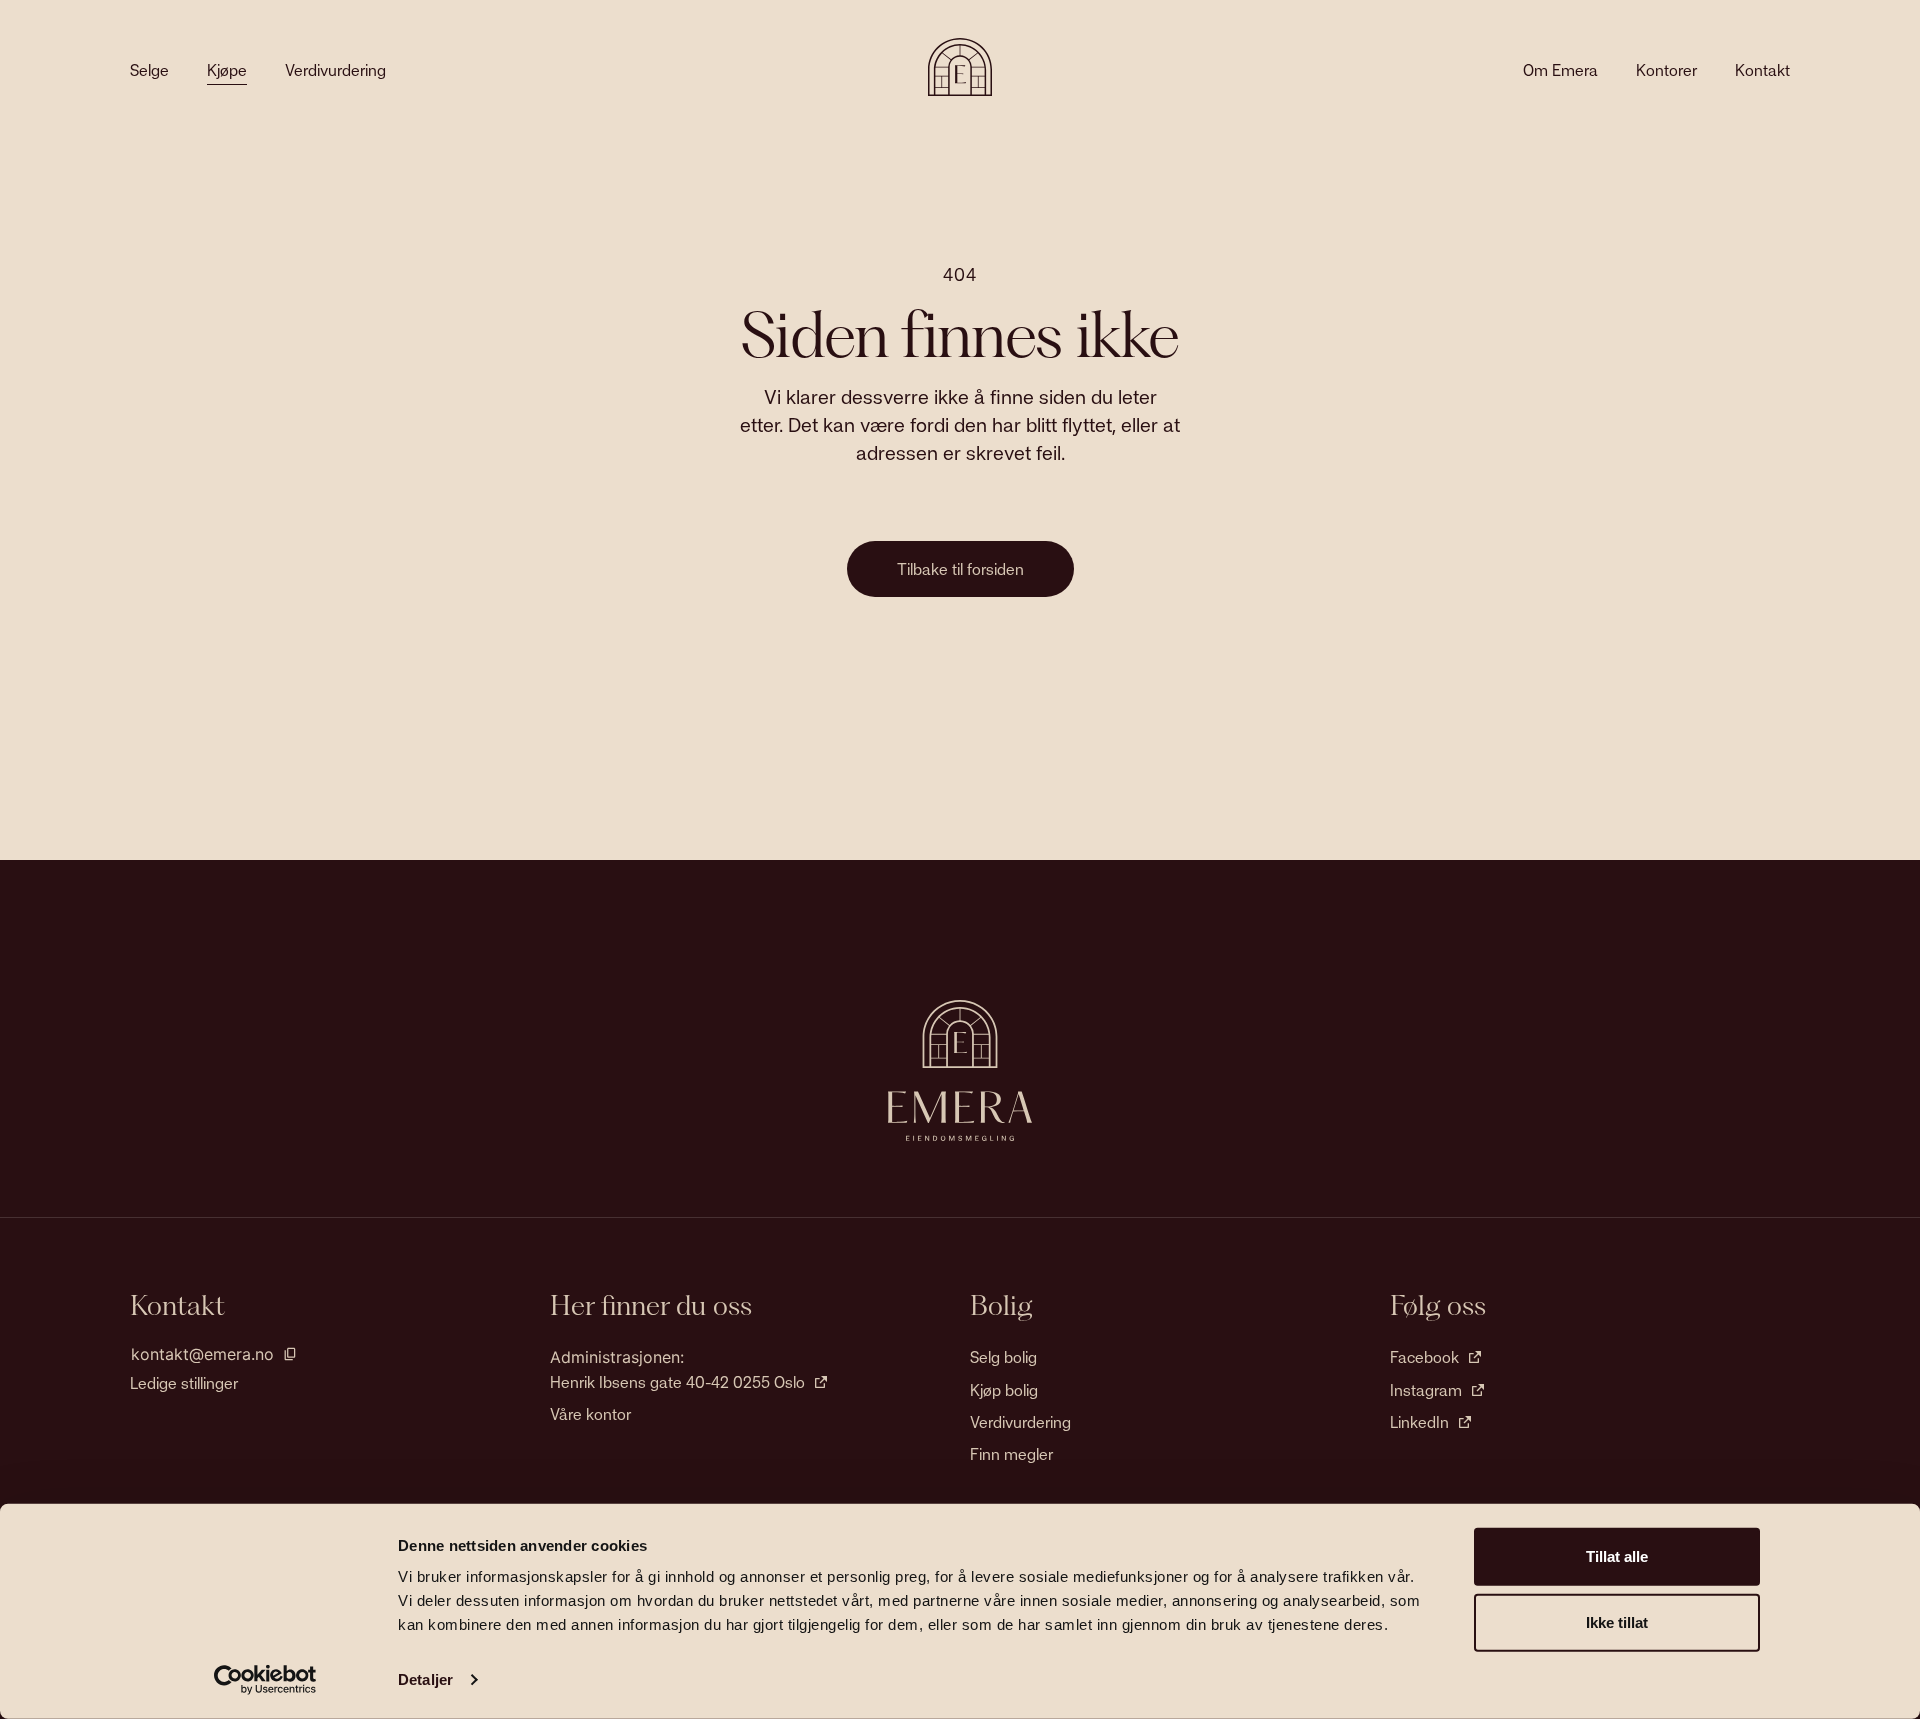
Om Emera (1560, 70)
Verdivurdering (335, 70)
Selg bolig (1003, 1357)
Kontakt (1762, 70)
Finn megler (1011, 1454)
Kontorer (1666, 70)
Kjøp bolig (1004, 1390)
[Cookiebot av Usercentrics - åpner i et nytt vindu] (265, 1680)
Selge (149, 70)
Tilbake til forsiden (960, 569)
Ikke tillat (1617, 1621)
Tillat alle (1617, 1556)
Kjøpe (227, 70)
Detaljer (425, 1679)
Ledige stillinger (184, 1383)
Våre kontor (590, 1414)
